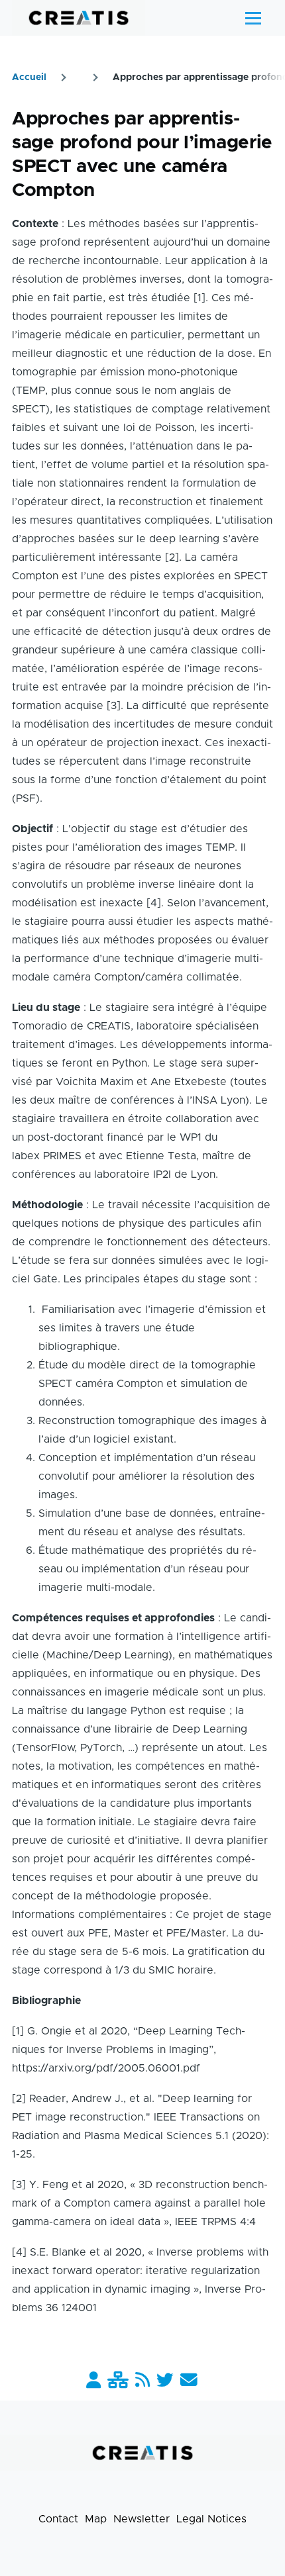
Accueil (29, 77)
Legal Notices (211, 2519)
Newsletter (142, 2519)
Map (96, 2519)
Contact (58, 2519)
